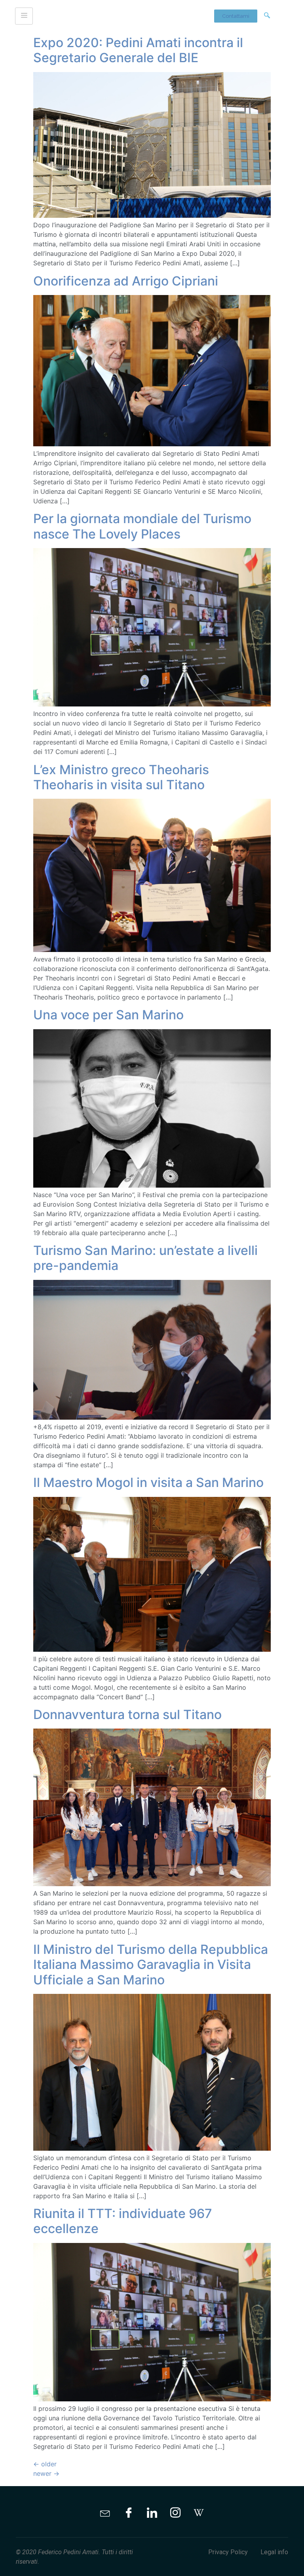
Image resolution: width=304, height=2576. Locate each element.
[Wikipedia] (199, 2513)
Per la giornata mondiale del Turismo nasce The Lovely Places (142, 526)
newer (46, 2473)
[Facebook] (129, 2513)
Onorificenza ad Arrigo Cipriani (126, 281)
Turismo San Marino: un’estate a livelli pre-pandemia (145, 1258)
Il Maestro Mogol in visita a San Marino (148, 1482)
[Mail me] (105, 2513)
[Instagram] (175, 2513)
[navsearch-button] (267, 16)
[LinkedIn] (152, 2513)
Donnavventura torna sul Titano (127, 1714)
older (45, 2464)
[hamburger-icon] (24, 16)
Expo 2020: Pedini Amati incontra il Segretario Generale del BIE (138, 50)
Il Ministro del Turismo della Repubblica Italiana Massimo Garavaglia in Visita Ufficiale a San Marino (151, 1965)
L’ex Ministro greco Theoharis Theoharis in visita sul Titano (121, 777)
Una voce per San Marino (108, 1015)
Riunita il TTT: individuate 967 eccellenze (123, 2221)
